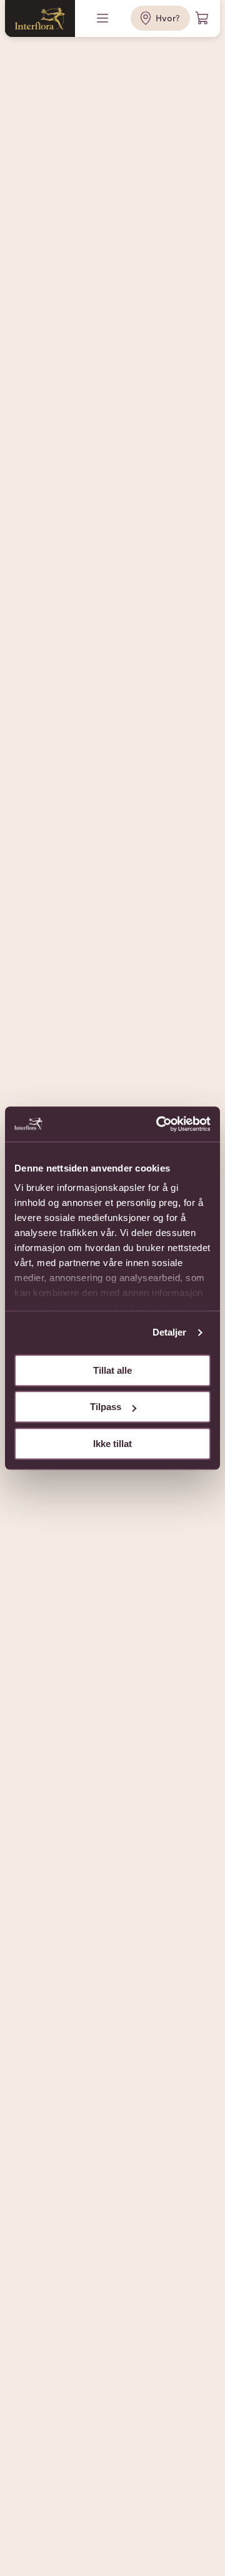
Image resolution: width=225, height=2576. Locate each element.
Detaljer (170, 1332)
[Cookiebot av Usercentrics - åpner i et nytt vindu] (159, 1124)
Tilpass (106, 1407)
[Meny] (104, 18)
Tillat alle (112, 1370)
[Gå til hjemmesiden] (40, 18)
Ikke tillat (112, 1444)
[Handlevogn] (202, 18)
